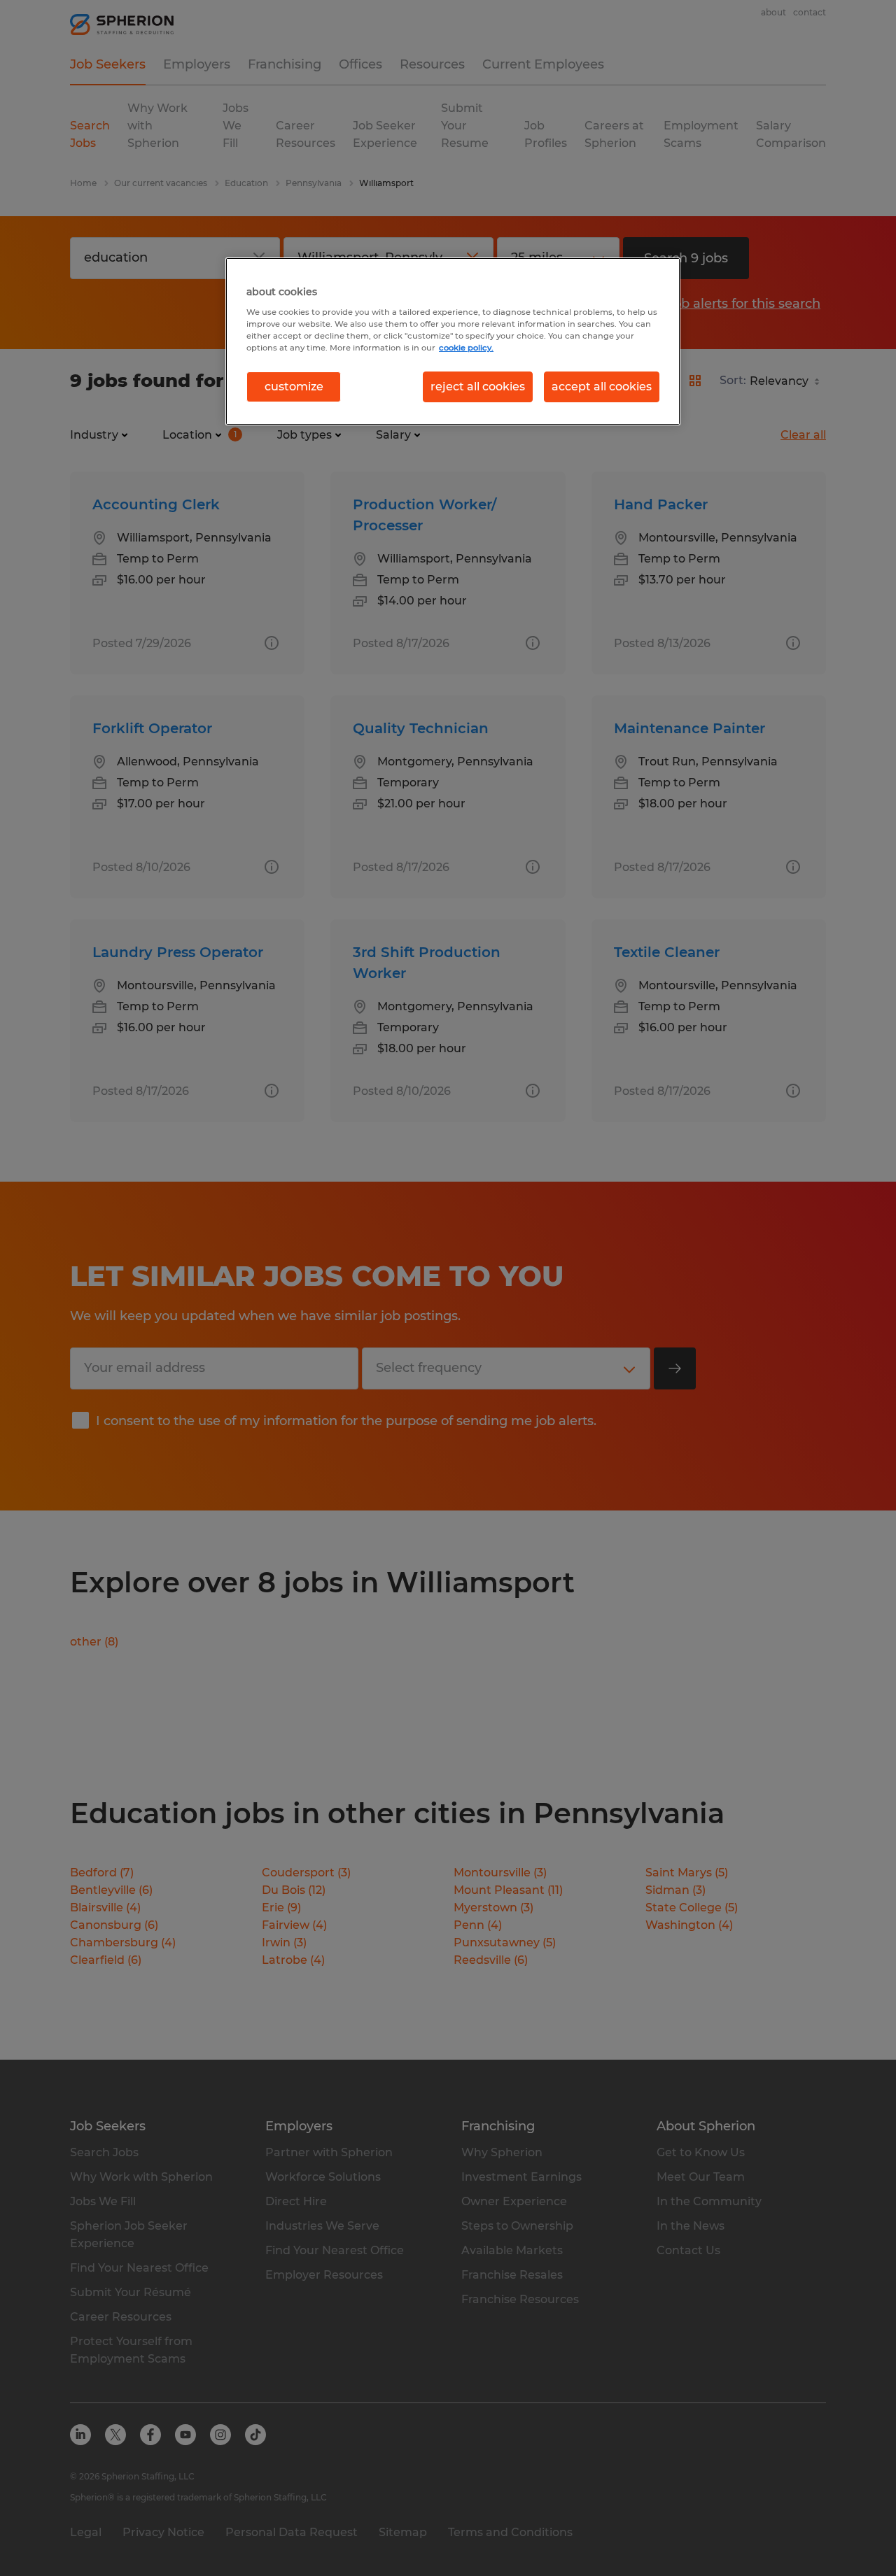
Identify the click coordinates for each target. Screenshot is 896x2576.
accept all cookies (602, 387)
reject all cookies (478, 387)
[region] (453, 341)
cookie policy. (466, 348)
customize (294, 387)
